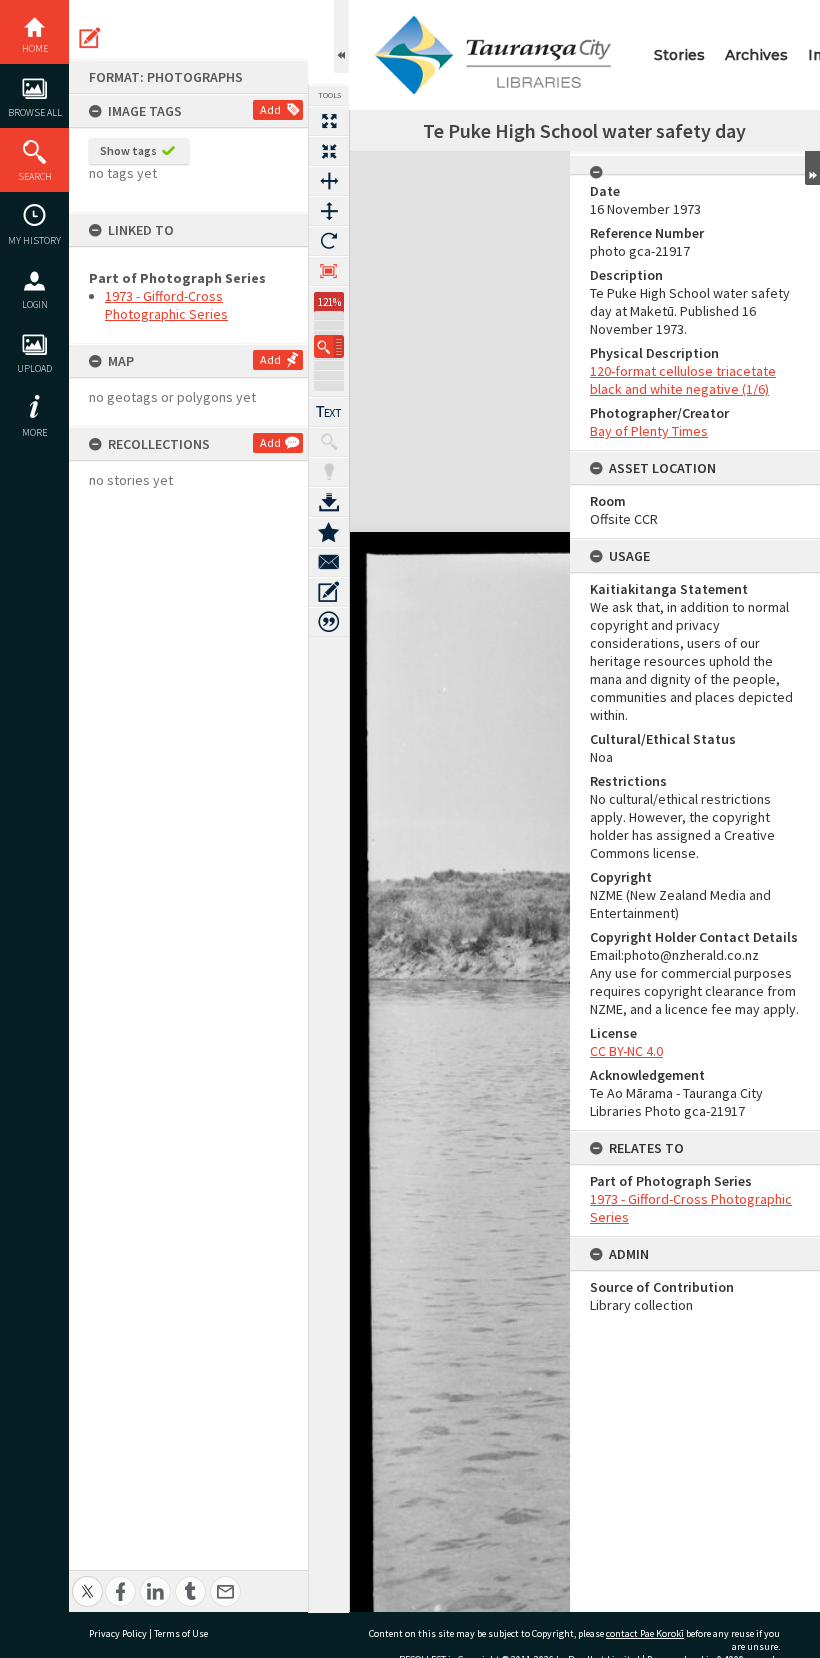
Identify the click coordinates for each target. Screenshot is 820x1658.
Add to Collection (329, 532)
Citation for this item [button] (329, 622)
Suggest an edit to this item (90, 38)
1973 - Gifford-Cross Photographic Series (166, 305)
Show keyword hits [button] (329, 442)
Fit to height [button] (329, 211)
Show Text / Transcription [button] (329, 412)
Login (35, 304)
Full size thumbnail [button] (329, 121)
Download (329, 502)
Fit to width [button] (329, 181)
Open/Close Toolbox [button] (341, 36)
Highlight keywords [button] (329, 472)
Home (35, 48)
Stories (679, 55)
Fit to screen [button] (329, 151)
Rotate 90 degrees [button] (329, 241)
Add (270, 109)
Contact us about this (329, 562)
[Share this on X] (87, 1580)
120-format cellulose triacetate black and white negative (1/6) (683, 380)
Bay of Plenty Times (649, 431)
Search (35, 176)
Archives (756, 55)
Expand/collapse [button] (812, 168)
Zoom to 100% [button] (329, 271)
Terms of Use (181, 1633)
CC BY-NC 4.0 (626, 1051)
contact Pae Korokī (645, 1633)
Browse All (35, 112)
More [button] (34, 432)
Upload (34, 368)
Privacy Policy (118, 1633)
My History (34, 240)
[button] (329, 346)
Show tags (128, 150)
